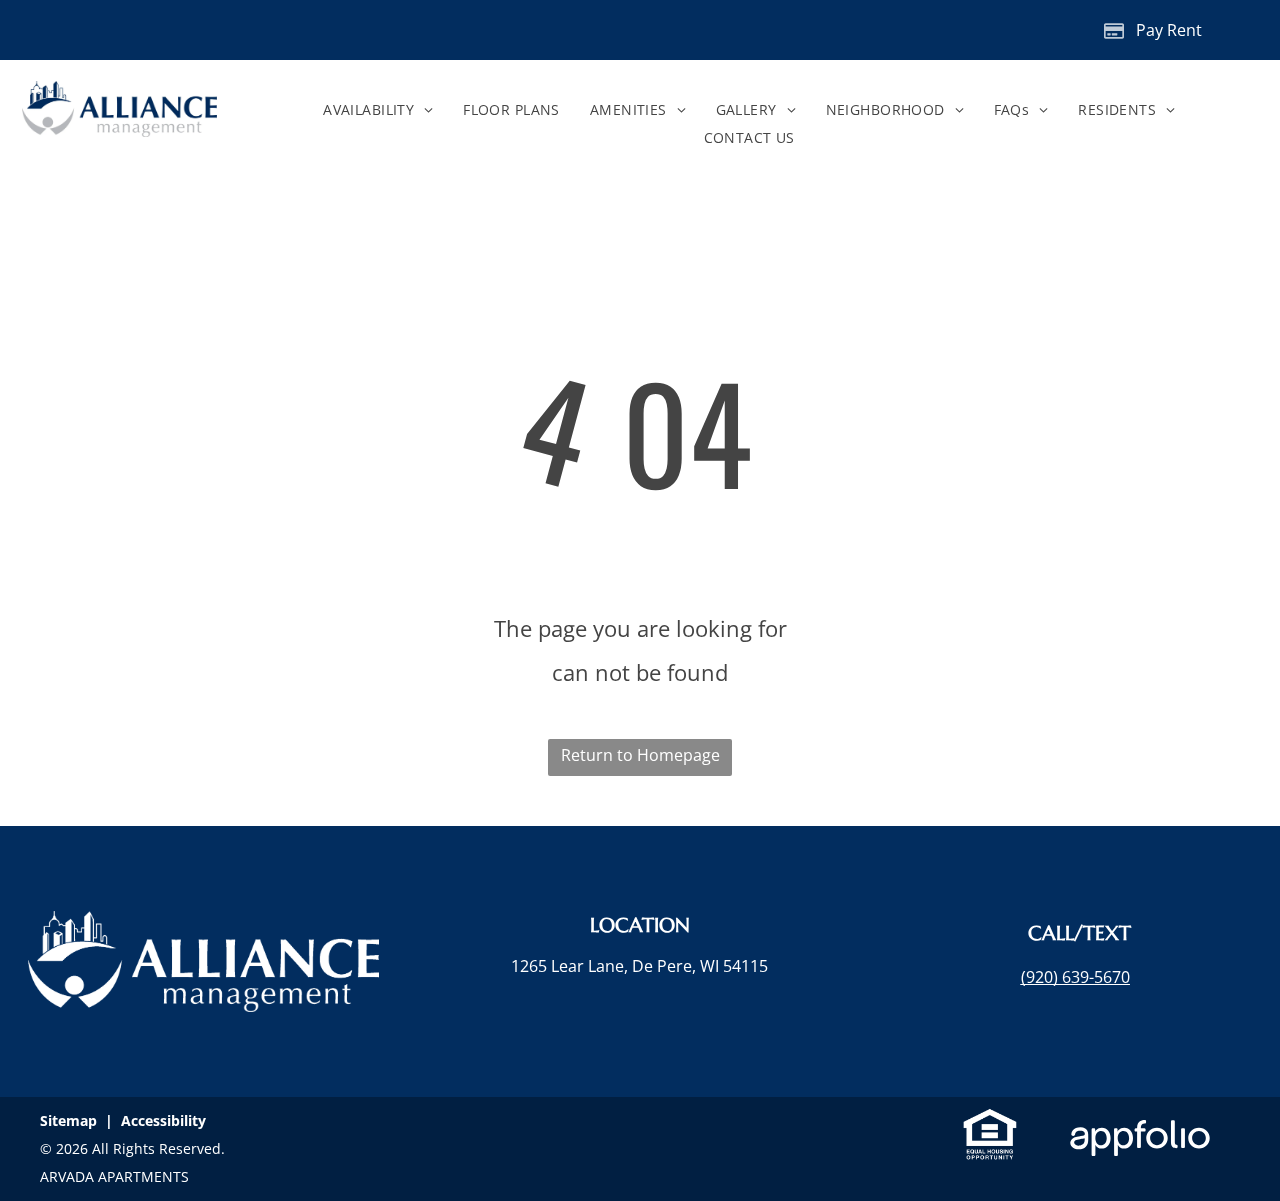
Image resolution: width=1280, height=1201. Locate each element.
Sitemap (68, 1120)
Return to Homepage (640, 755)
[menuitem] (378, 110)
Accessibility (163, 1120)
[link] (1075, 977)
